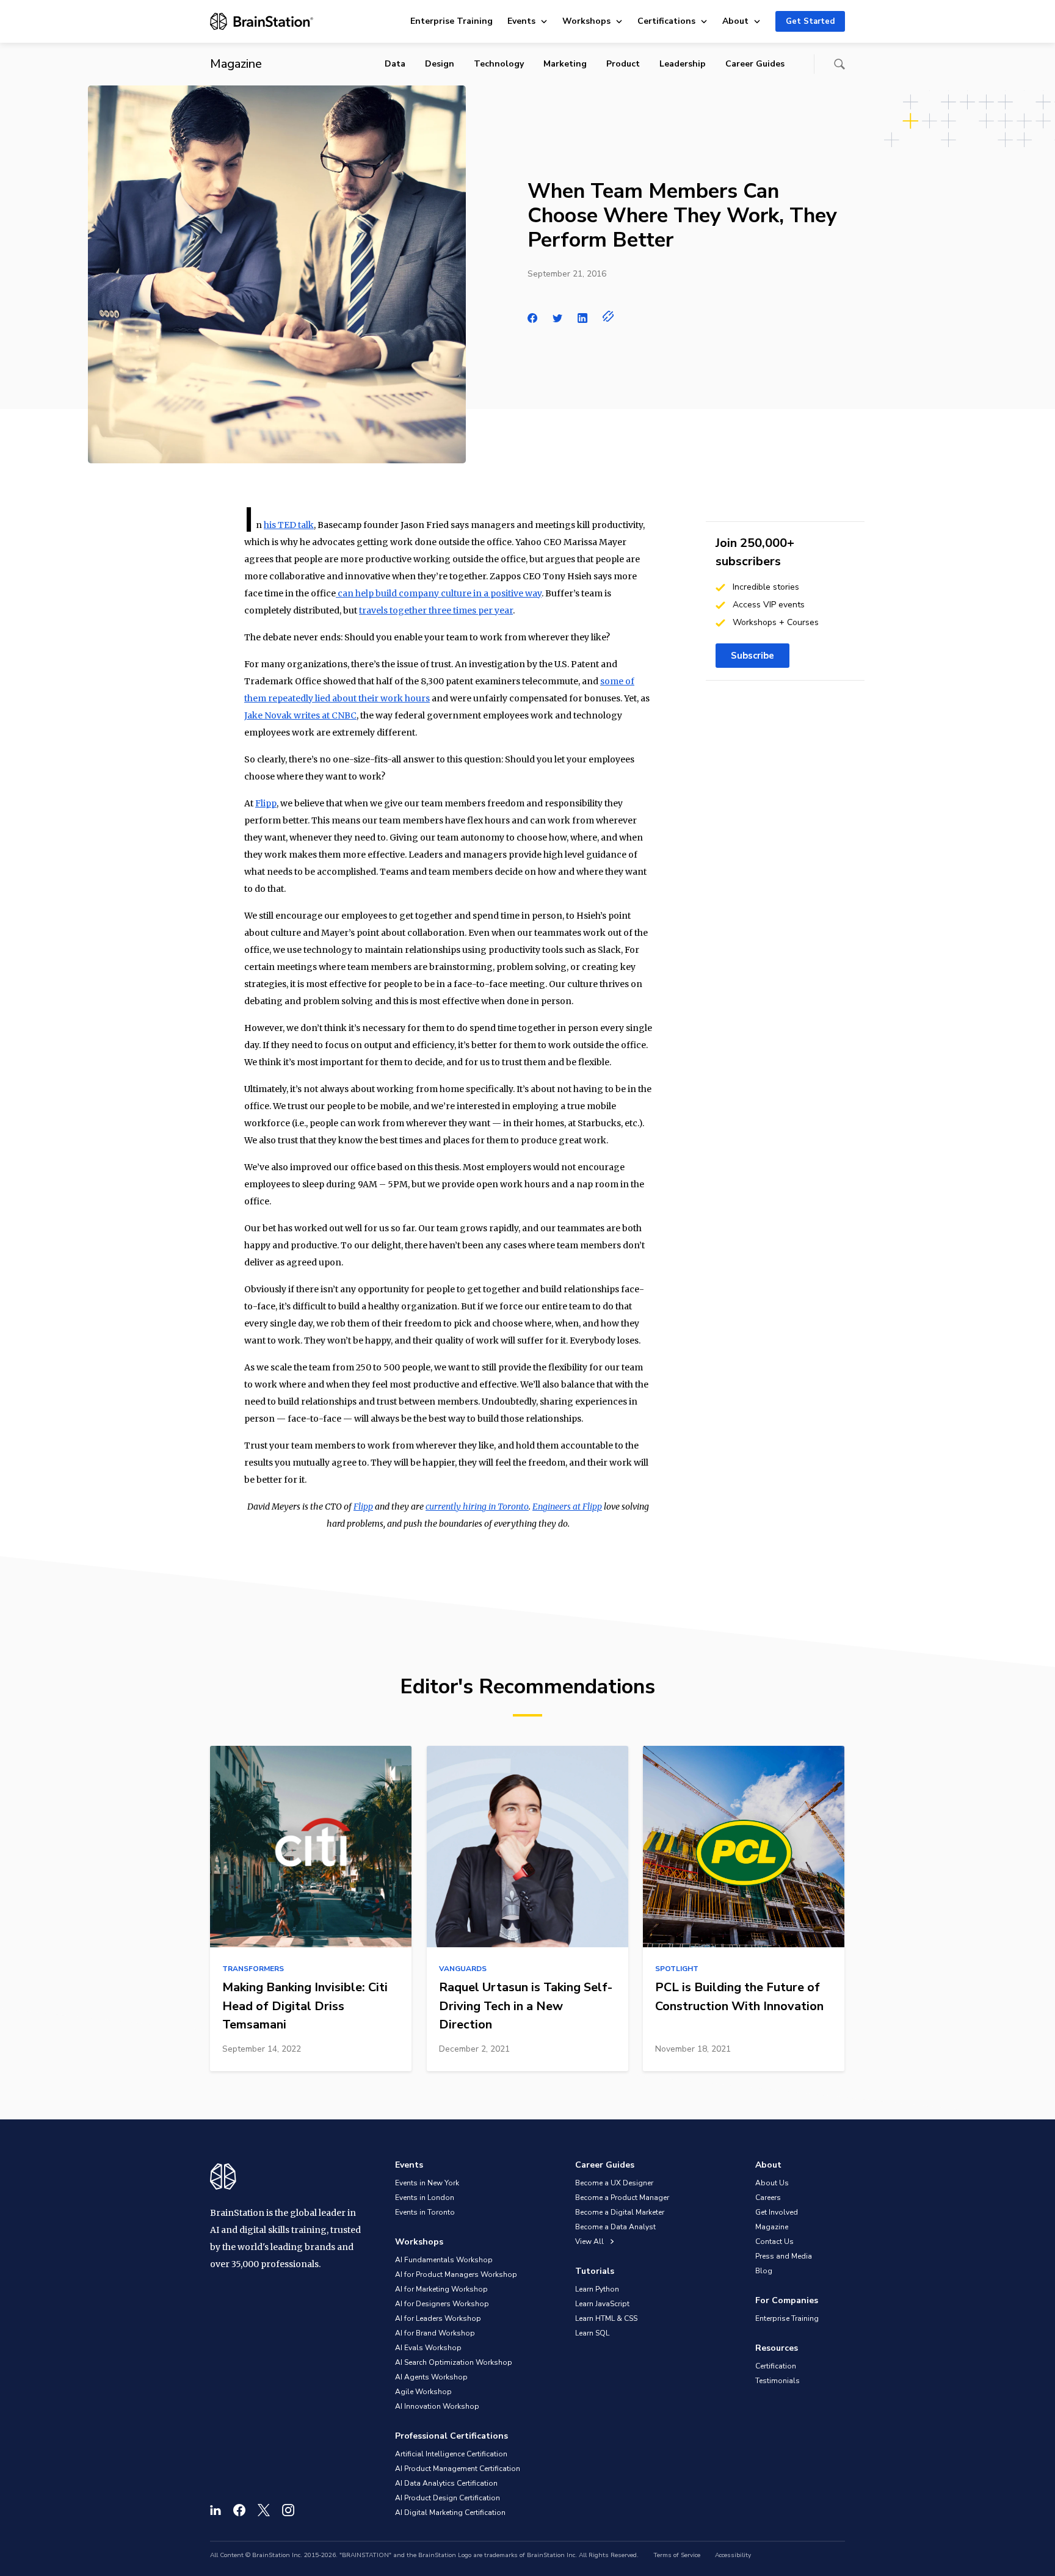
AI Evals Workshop (428, 2348)
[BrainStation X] (264, 2510)
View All (590, 2241)
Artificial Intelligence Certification (451, 2454)
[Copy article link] (608, 316)
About (735, 21)
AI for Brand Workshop (435, 2333)
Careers (768, 2198)
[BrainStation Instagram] (288, 2510)
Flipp (266, 803)
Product (623, 64)
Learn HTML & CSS (606, 2318)
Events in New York (427, 2183)
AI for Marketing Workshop (441, 2289)
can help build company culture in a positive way (439, 593)
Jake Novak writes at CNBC (300, 715)
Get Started (810, 21)
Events (521, 21)
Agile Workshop (423, 2392)
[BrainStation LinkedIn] (216, 2510)
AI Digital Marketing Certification (450, 2513)
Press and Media (784, 2256)
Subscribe (752, 656)
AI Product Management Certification (458, 2469)
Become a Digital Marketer (620, 2212)
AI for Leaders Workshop (438, 2318)
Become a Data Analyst (615, 2227)
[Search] (839, 64)
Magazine (772, 2227)
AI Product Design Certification (448, 2498)
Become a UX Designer (614, 2183)
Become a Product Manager (622, 2198)
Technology (499, 64)
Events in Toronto (425, 2212)
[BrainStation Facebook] (239, 2510)
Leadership (683, 64)
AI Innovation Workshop (437, 2406)
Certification (776, 2366)
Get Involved (777, 2212)
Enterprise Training (451, 21)
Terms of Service (677, 2555)
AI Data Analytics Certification (446, 2483)
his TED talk (289, 525)
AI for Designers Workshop (442, 2304)
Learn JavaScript (602, 2304)
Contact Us (774, 2241)
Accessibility (733, 2555)
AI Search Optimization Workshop (454, 2362)
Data (395, 64)
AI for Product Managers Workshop (456, 2274)
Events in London (425, 2198)
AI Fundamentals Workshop (444, 2260)
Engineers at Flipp (567, 1507)
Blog (764, 2271)
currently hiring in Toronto (477, 1507)
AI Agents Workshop (431, 2377)
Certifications (666, 21)
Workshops (586, 21)
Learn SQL (592, 2333)
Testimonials (778, 2381)
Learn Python (597, 2289)
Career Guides (755, 64)
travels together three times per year (436, 610)
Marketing (565, 64)
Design (440, 64)
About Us (772, 2183)
